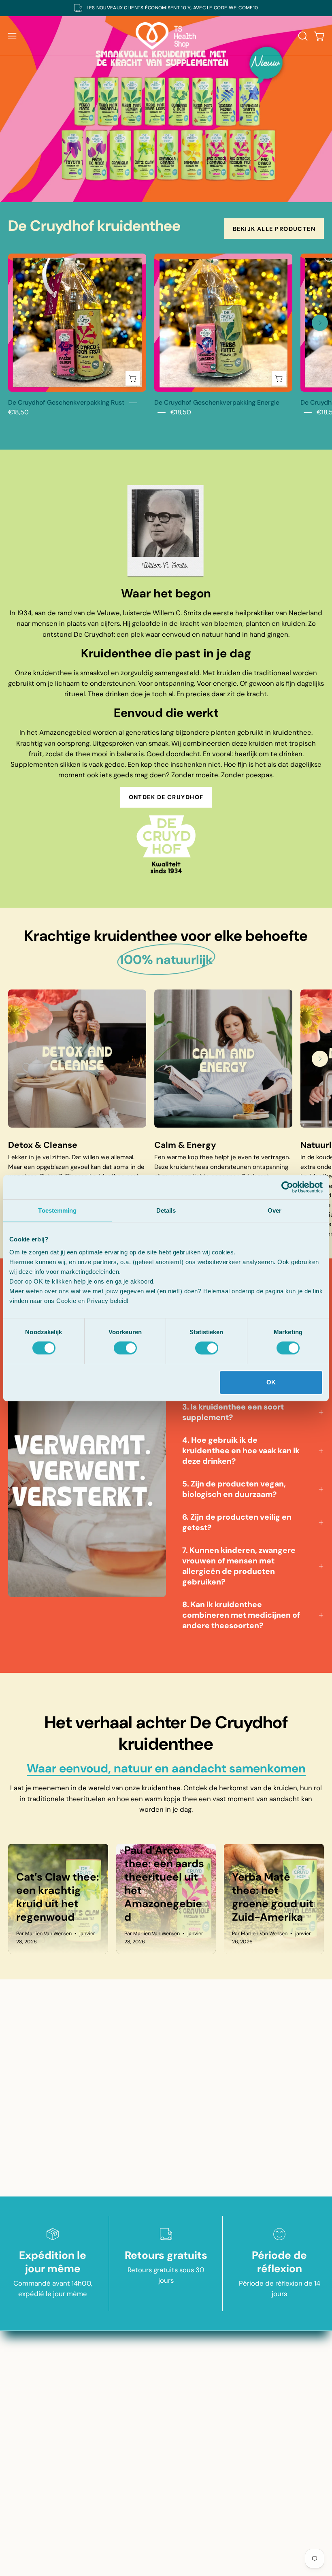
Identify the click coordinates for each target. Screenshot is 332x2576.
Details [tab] (166, 1210)
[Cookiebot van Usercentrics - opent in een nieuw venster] (287, 1187)
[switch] (125, 1348)
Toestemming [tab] (57, 1210)
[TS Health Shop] (166, 36)
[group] (166, 8)
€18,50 (18, 412)
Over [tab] (275, 1210)
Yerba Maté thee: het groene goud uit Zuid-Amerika (273, 1897)
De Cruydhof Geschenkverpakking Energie (217, 402)
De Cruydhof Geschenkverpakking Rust (66, 402)
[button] (302, 36)
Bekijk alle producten (274, 229)
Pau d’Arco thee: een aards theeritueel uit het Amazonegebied (164, 1884)
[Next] (320, 323)
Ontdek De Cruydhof (166, 797)
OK (271, 1382)
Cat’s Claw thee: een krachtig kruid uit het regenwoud (58, 1897)
